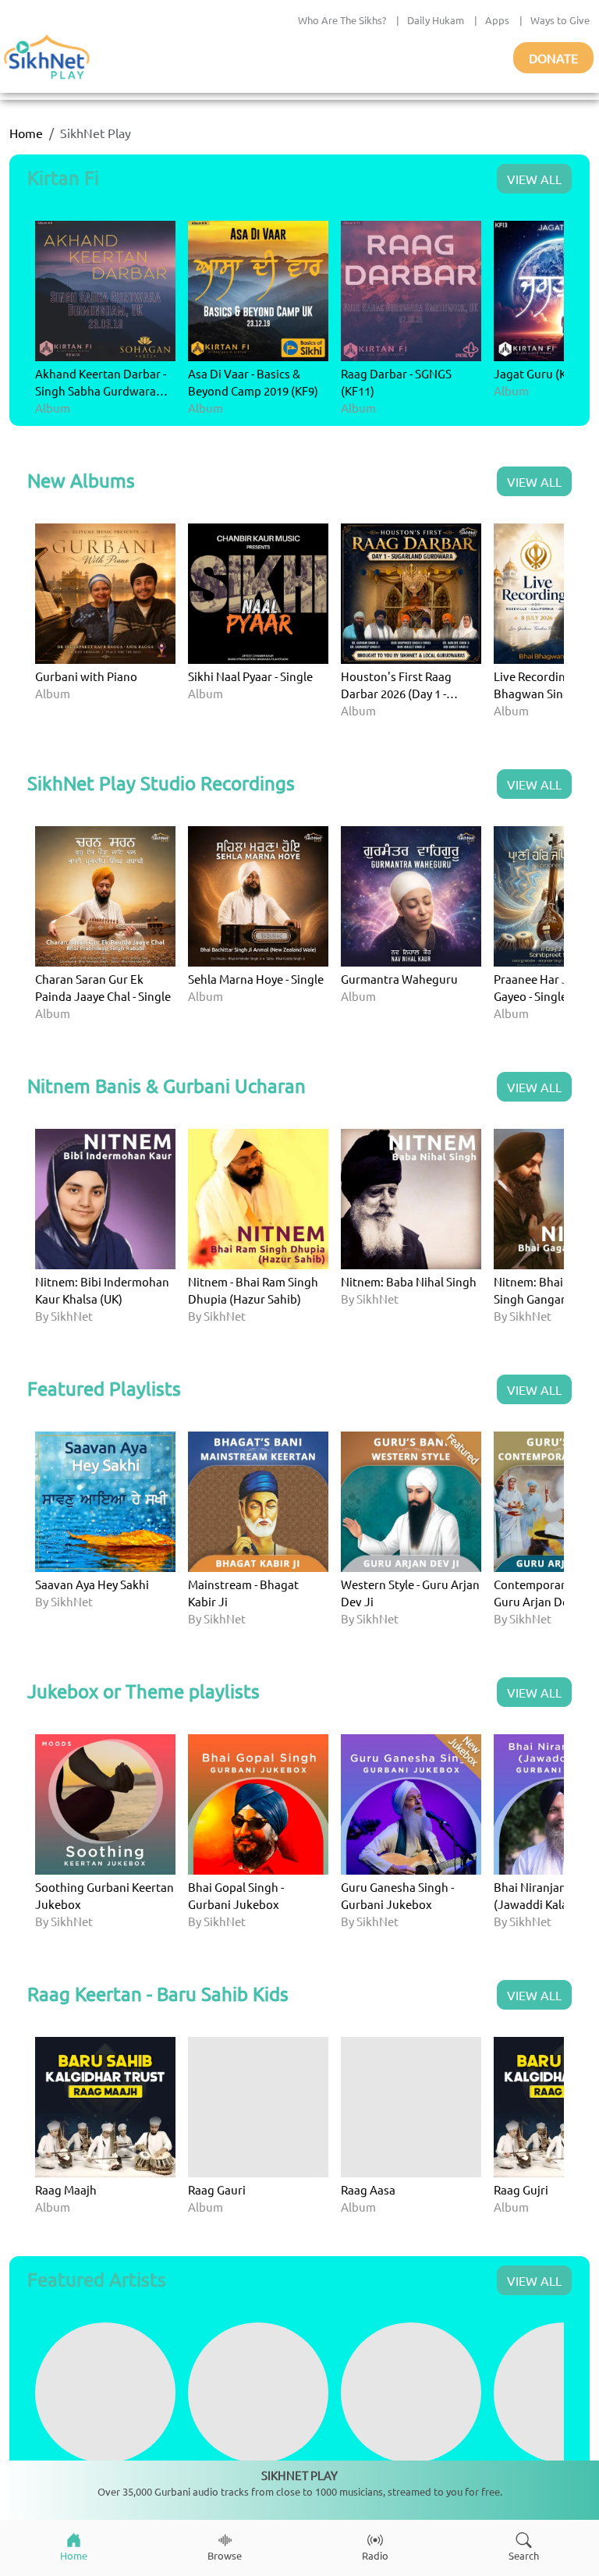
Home (26, 133)
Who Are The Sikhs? (342, 20)
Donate (553, 58)
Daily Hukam (436, 20)
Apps (497, 20)
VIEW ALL (534, 179)
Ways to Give (560, 20)
